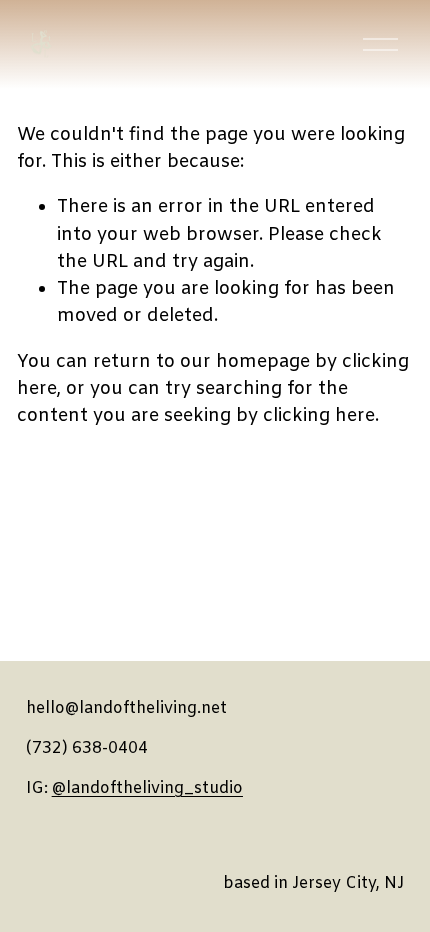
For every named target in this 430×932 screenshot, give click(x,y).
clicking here (319, 416)
